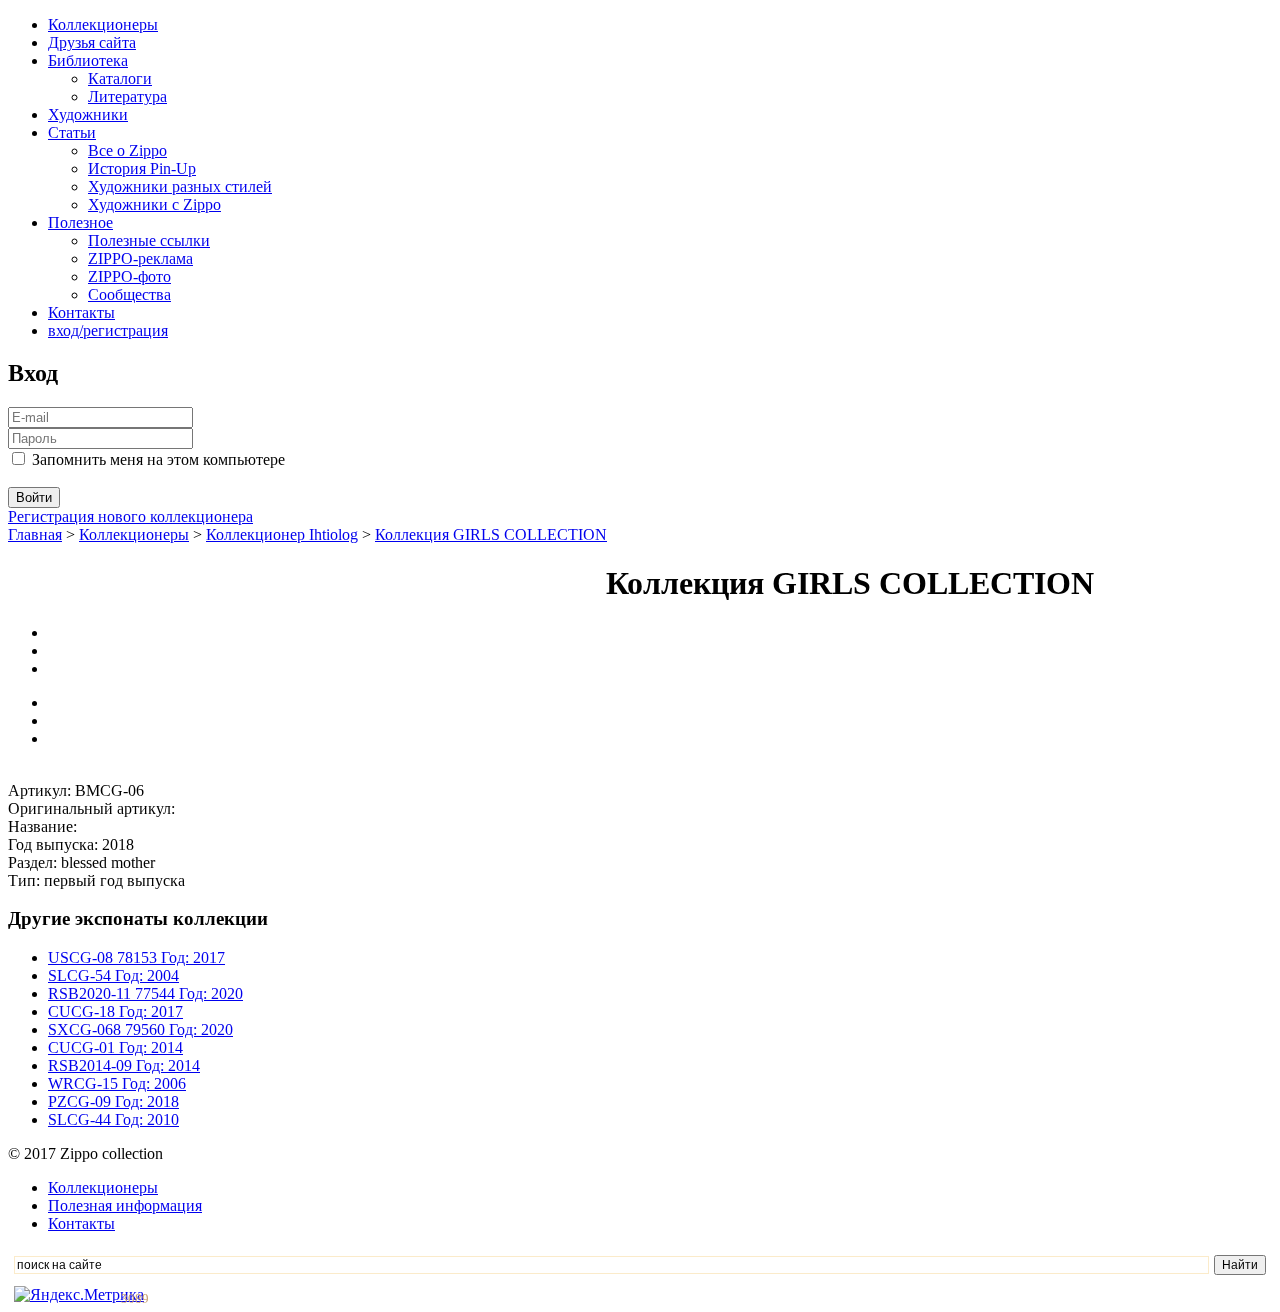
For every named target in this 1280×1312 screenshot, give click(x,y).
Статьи (72, 132)
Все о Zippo (127, 150)
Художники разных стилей (180, 186)
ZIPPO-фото (129, 276)
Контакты (81, 312)
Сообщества (129, 294)
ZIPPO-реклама (140, 258)
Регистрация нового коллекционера (130, 516)
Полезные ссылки (149, 240)
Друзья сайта (92, 42)
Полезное (80, 222)
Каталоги (120, 78)
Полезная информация (125, 1205)
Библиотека (88, 60)
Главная (35, 534)
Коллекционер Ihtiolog (282, 534)
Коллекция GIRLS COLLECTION (491, 534)
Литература (127, 96)
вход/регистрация (108, 330)
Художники (88, 114)
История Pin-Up (142, 168)
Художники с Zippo (154, 204)
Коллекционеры (103, 24)
